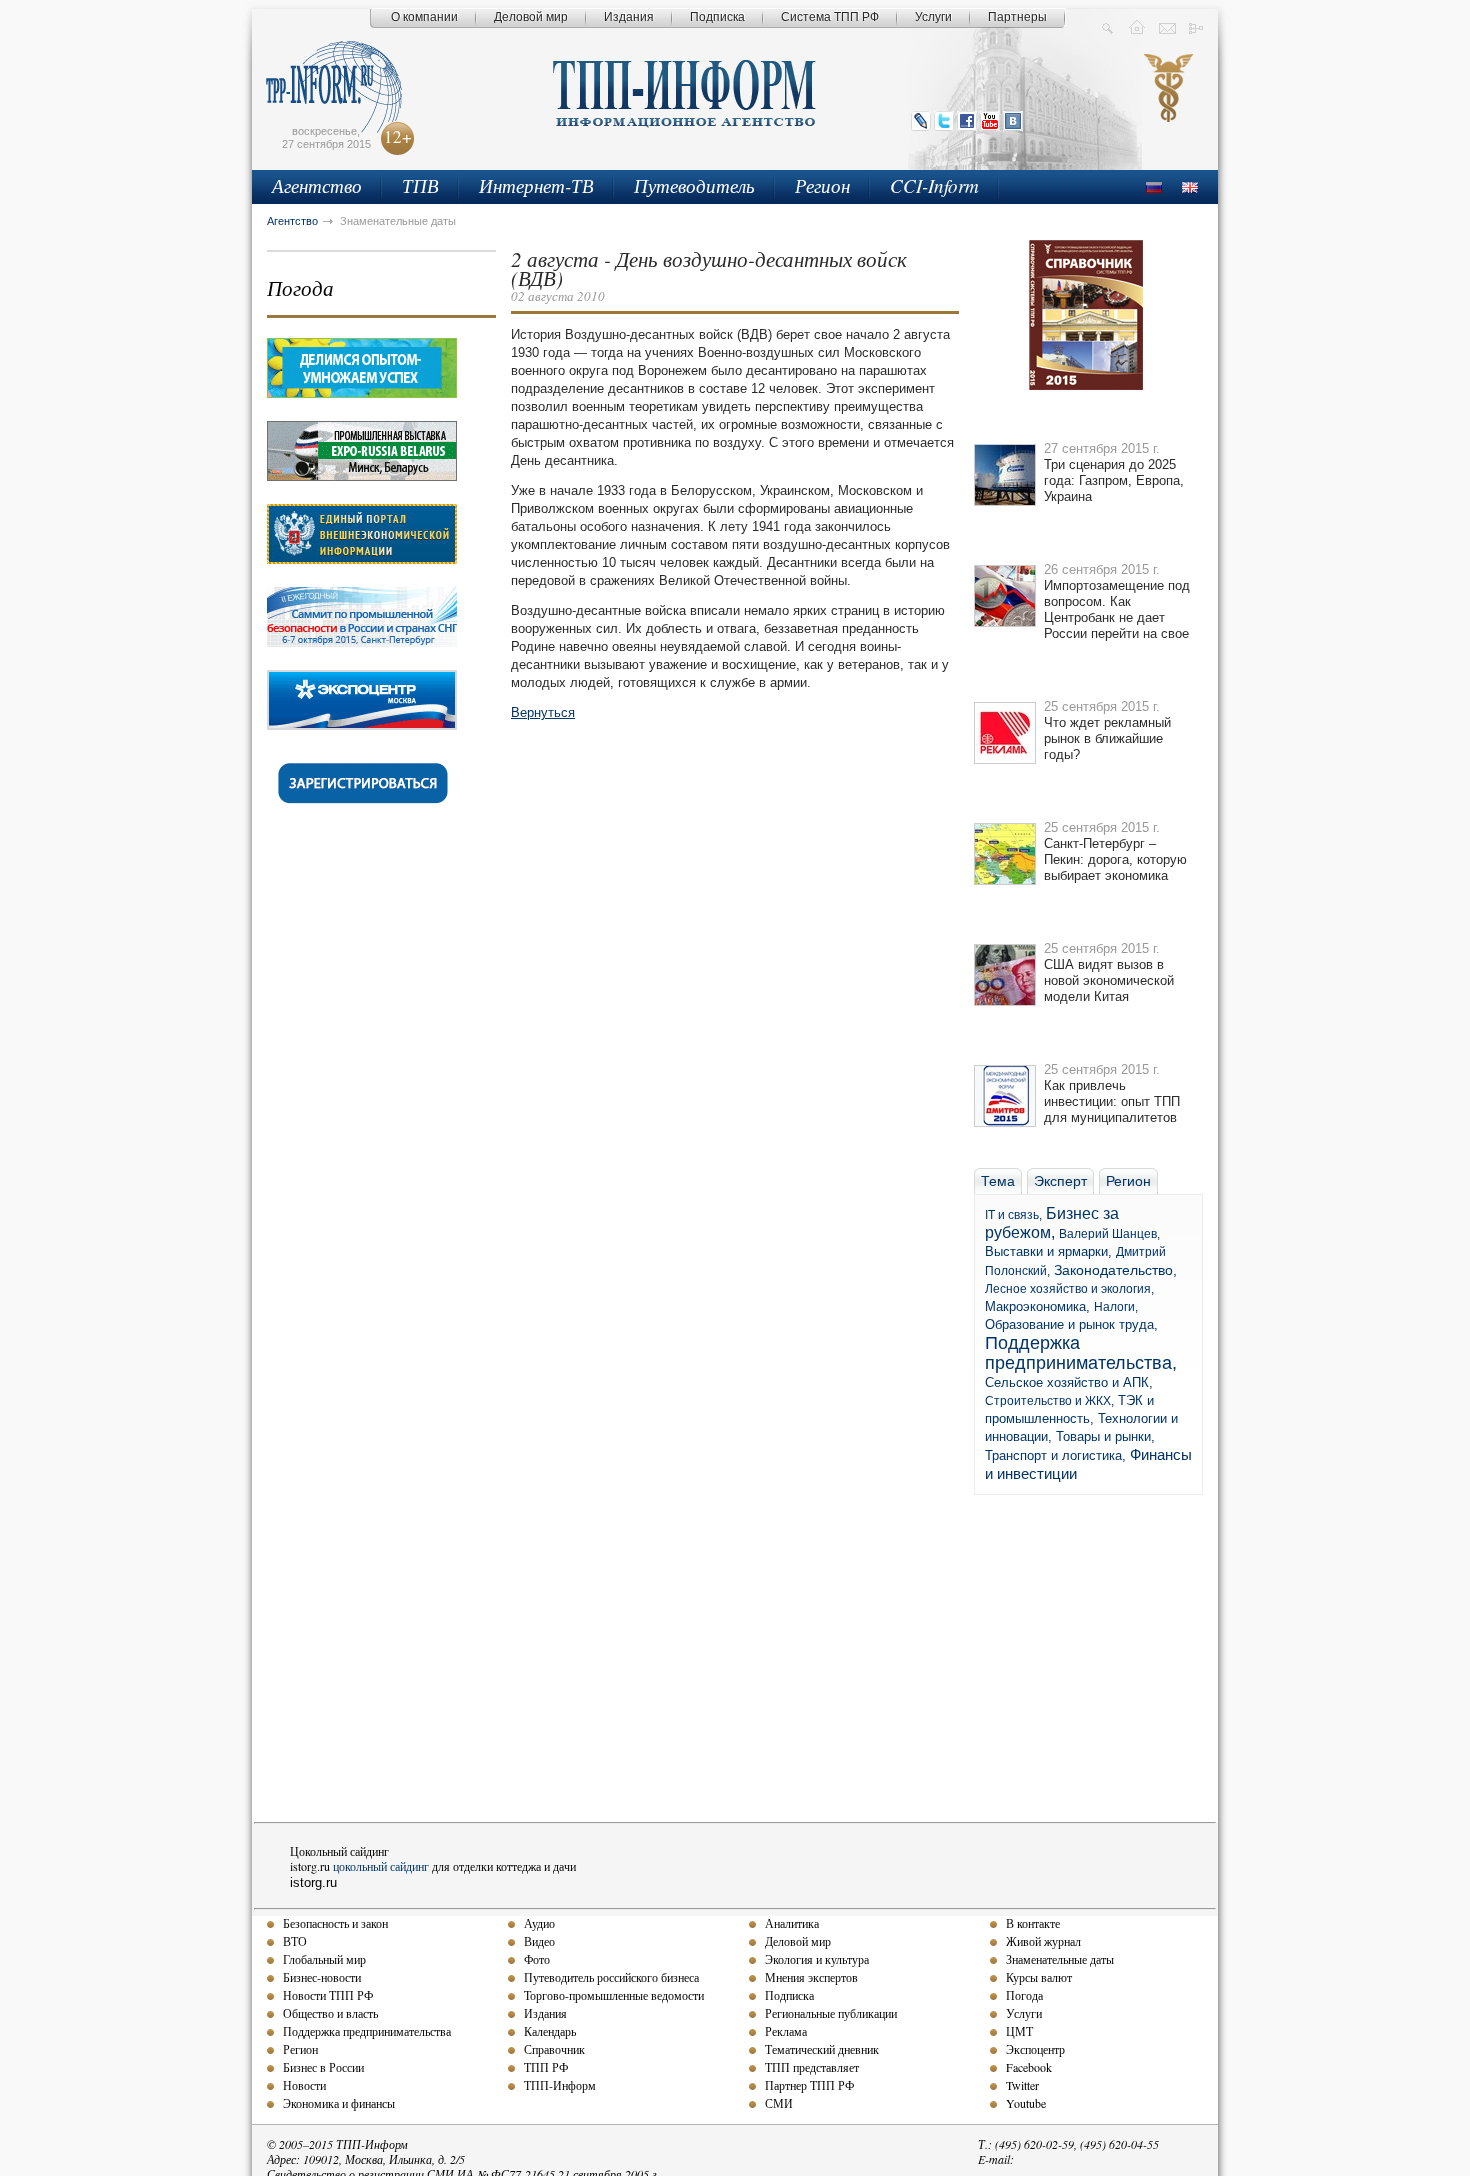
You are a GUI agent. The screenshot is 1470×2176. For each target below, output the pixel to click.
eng (1190, 187)
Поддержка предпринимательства (367, 2031)
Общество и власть (330, 2013)
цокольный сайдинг (381, 1866)
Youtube (1026, 2103)
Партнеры (1017, 17)
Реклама (786, 2031)
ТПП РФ (546, 2067)
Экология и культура (817, 1959)
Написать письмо (1167, 27)
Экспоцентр (1035, 2049)
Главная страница (1137, 27)
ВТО (295, 1941)
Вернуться (543, 712)
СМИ (779, 2103)
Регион (822, 185)
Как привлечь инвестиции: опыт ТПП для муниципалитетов (1112, 1101)
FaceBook (967, 121)
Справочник (554, 2049)
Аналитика (792, 1923)
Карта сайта (1197, 27)
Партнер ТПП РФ (809, 2085)
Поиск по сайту (1107, 27)
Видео (539, 1941)
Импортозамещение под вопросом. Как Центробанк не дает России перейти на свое (1117, 609)
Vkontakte (1013, 121)
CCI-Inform (934, 185)
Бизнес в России (323, 2067)
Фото (537, 1959)
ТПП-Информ (560, 2085)
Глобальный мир (324, 1959)
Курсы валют (1039, 1977)
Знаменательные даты (1060, 1959)
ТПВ (420, 185)
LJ (921, 121)
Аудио (539, 1923)
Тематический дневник (822, 2049)
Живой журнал (1043, 1941)
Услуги (933, 17)
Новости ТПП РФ (328, 1995)
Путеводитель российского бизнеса (611, 1977)
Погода (300, 288)
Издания (629, 17)
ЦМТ (1019, 2031)
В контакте (1033, 1923)
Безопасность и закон (335, 1923)
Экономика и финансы (339, 2103)
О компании (424, 17)
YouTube (990, 121)
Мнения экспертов (811, 1977)
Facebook (1029, 2067)
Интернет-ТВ (536, 185)
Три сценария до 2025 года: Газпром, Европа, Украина (1114, 480)
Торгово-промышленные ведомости (614, 1995)
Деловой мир (531, 17)
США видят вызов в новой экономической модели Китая (1109, 980)
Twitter (944, 121)
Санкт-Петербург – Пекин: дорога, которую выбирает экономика (1115, 859)
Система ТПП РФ (830, 17)
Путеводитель (694, 185)
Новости (304, 2085)
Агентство (317, 185)
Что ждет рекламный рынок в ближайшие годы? (1107, 738)
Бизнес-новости (322, 1977)
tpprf (1169, 106)
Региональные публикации (831, 2013)
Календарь (550, 2031)
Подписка (717, 17)
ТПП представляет (812, 2067)
